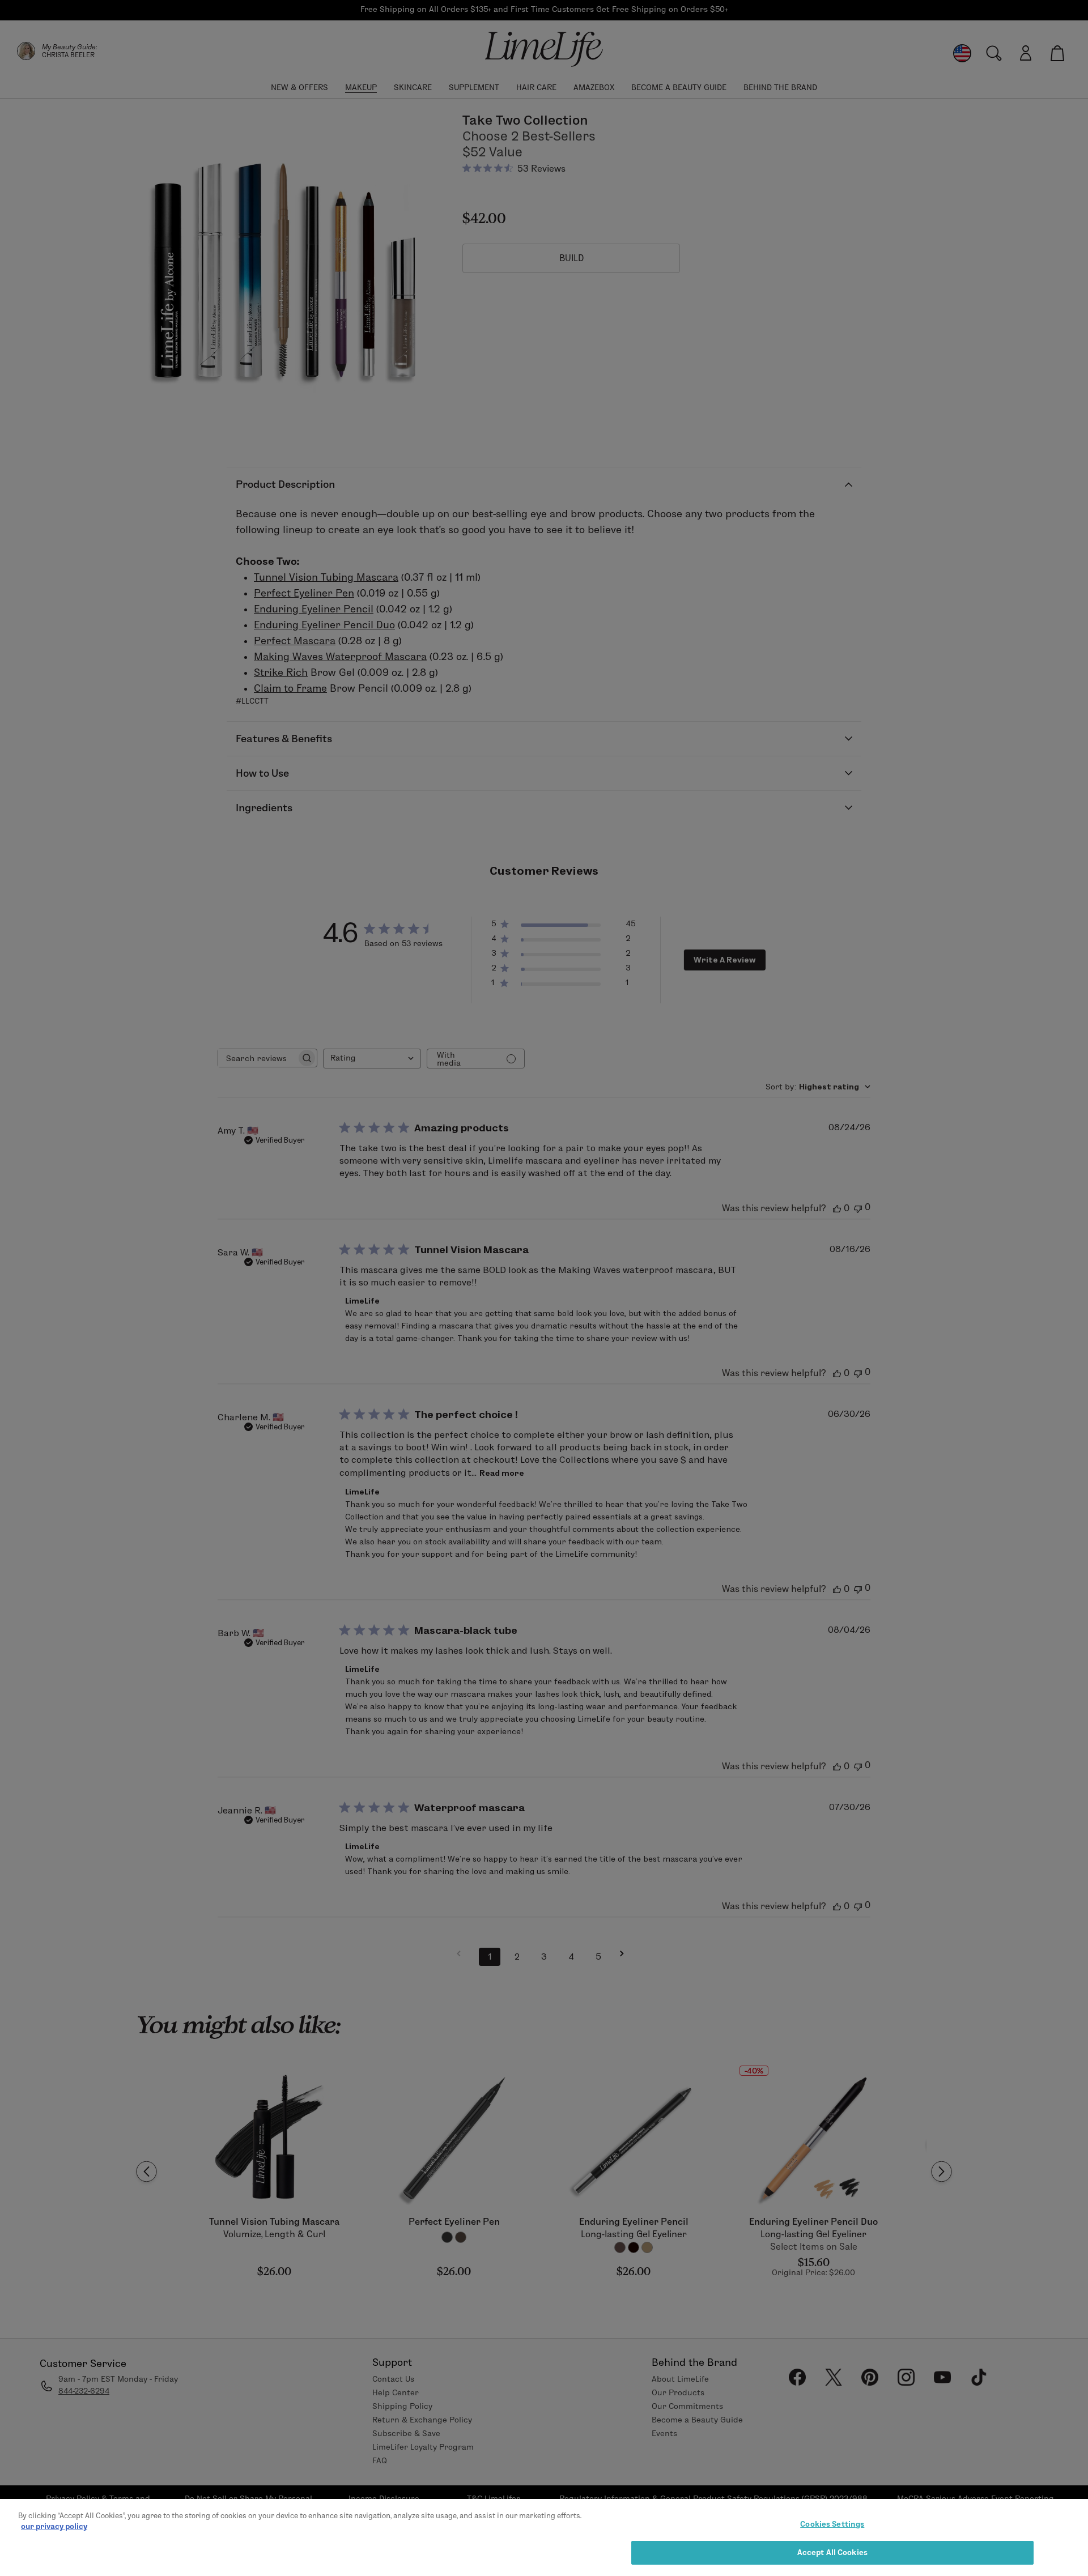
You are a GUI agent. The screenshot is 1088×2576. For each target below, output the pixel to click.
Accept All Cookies (832, 2552)
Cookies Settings (832, 2524)
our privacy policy (54, 2526)
